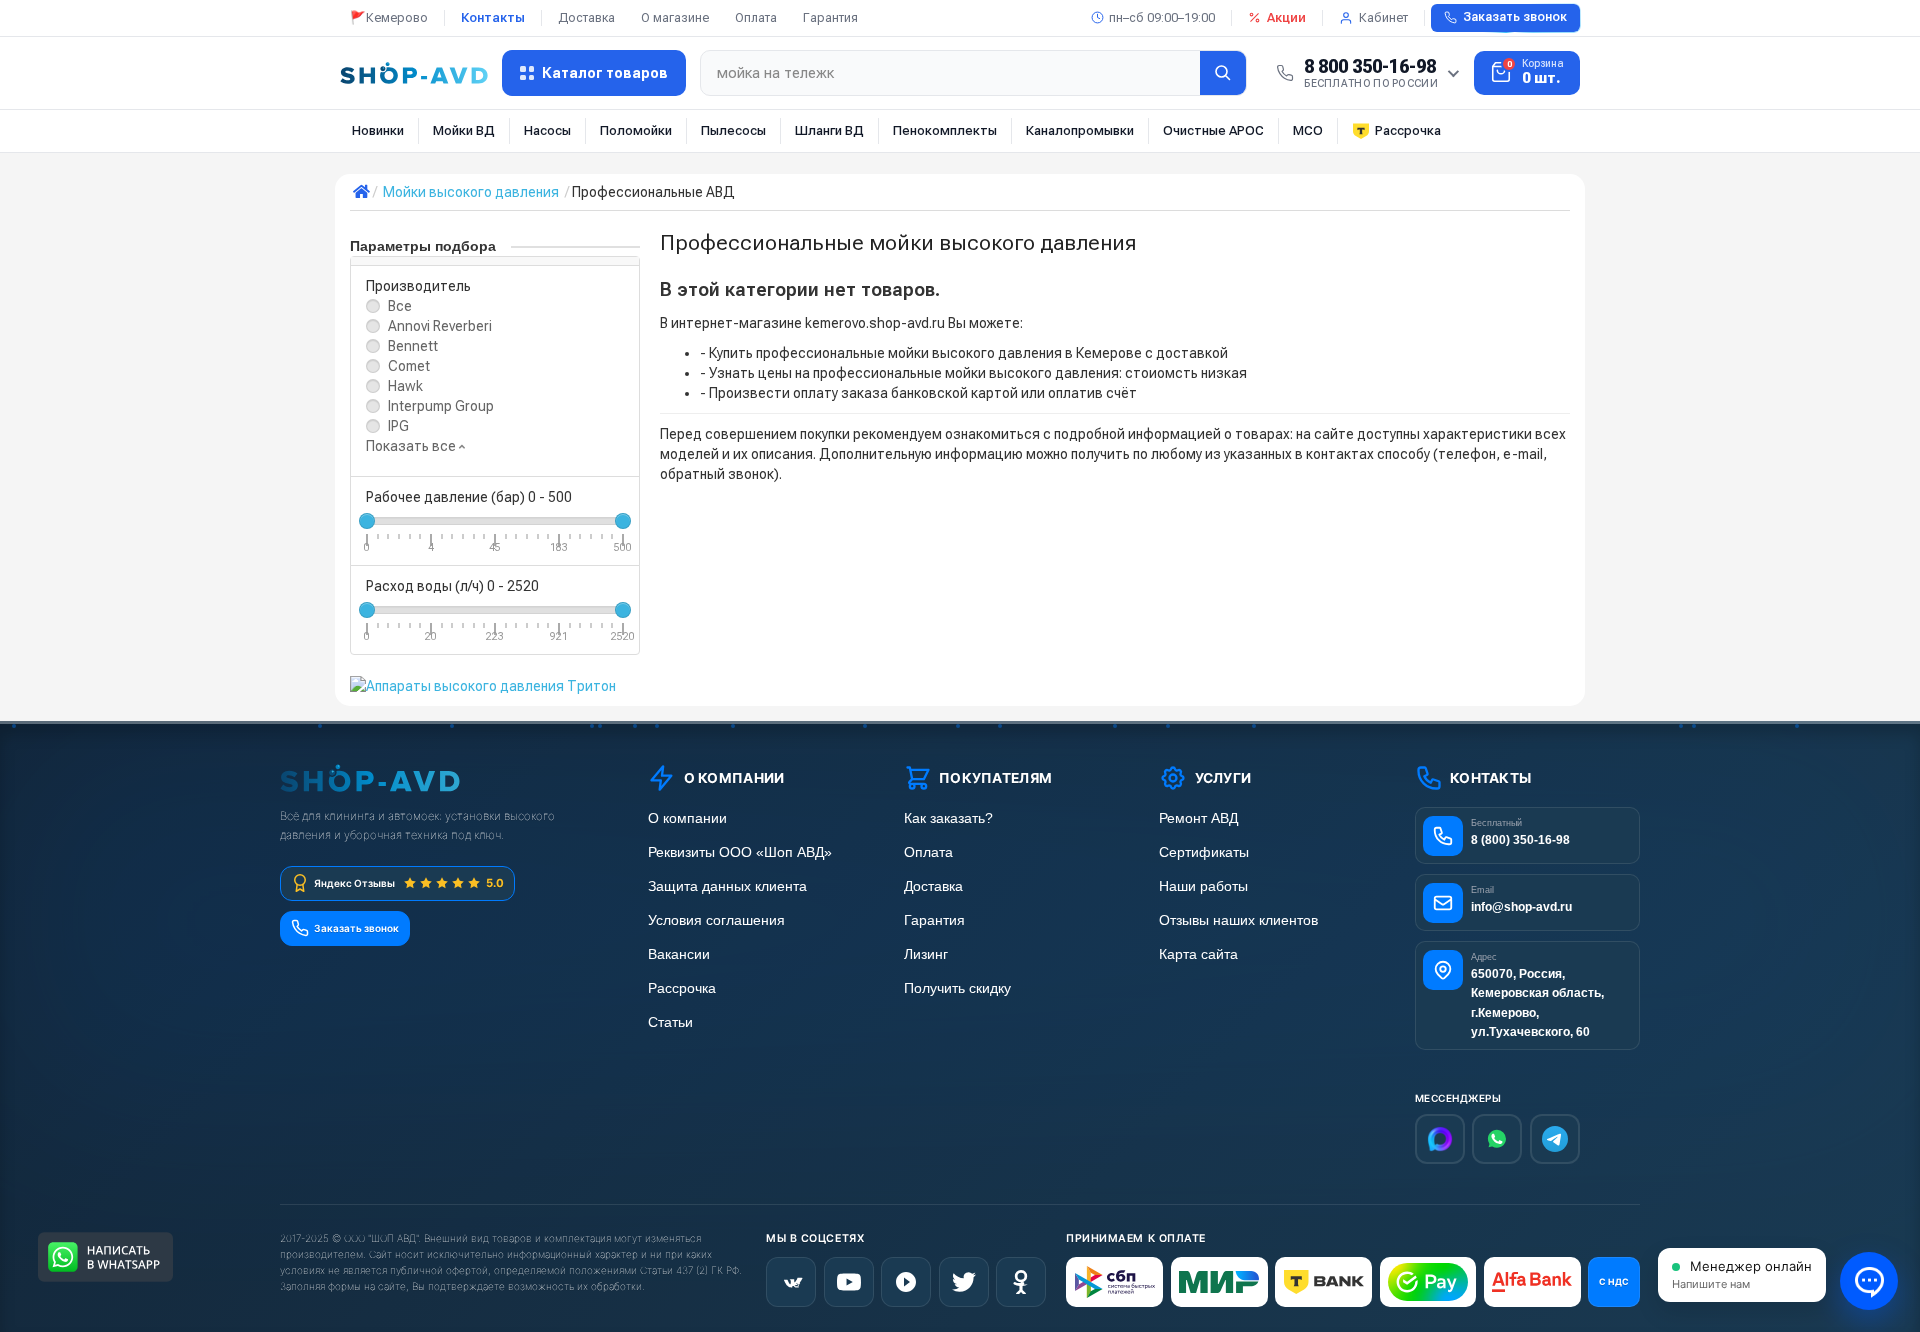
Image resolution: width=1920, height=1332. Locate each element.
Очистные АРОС (1213, 130)
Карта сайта (1198, 954)
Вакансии (679, 954)
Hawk (405, 386)
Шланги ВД (829, 130)
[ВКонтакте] (791, 1282)
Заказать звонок (1515, 17)
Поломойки (636, 130)
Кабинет (1383, 17)
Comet (409, 366)
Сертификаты (1204, 852)
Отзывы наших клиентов (1238, 920)
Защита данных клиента (727, 886)
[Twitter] (964, 1282)
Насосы (547, 130)
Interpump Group (441, 406)
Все (400, 306)
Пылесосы (733, 130)
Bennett (413, 346)
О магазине (675, 17)
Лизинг (926, 954)
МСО (1308, 130)
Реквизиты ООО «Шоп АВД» (740, 852)
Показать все (412, 446)
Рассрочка (1408, 130)
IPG (398, 426)
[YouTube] (849, 1282)
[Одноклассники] (1021, 1282)
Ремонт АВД (1198, 818)
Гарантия (830, 17)
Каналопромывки (1080, 130)
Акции (1286, 17)
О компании (687, 818)
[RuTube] (906, 1282)
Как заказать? (948, 818)
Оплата (756, 17)
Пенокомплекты (945, 130)
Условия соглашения (716, 920)
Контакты (493, 17)
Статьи (670, 1022)
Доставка (586, 17)
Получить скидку (957, 988)
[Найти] (1223, 73)
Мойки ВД (464, 130)
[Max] (1440, 1139)
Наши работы (1203, 886)
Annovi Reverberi (440, 326)
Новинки (378, 130)
